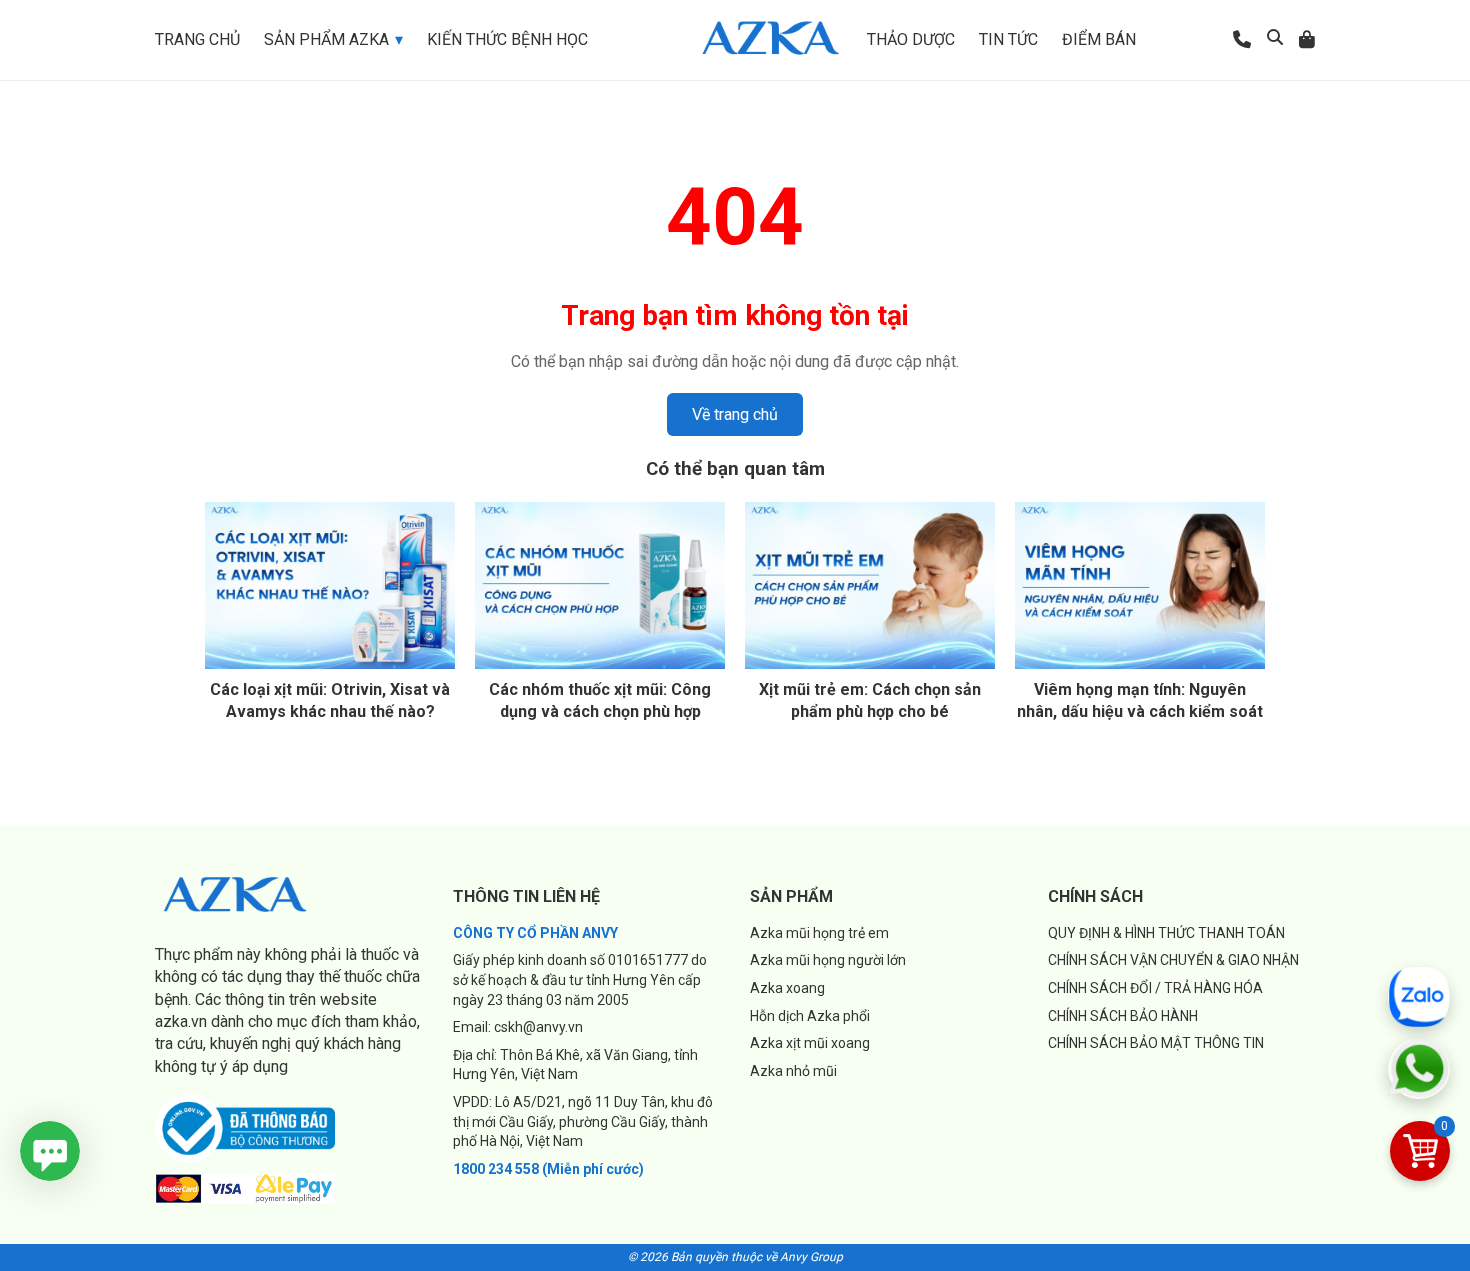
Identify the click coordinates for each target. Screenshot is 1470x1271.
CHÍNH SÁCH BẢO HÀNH (1123, 1016)
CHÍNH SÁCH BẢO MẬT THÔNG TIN (1156, 1043)
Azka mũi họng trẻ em (819, 933)
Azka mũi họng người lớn (828, 960)
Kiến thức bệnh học (507, 39)
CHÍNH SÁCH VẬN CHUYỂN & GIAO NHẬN (1173, 960)
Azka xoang (787, 988)
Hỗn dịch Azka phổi (810, 1016)
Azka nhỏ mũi (793, 1071)
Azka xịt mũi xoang (810, 1043)
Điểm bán (1099, 39)
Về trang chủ (735, 414)
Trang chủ (197, 39)
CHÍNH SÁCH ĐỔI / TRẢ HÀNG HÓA (1155, 988)
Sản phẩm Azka (326, 39)
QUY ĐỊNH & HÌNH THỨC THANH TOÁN (1166, 933)
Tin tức (1008, 39)
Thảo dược (911, 39)
